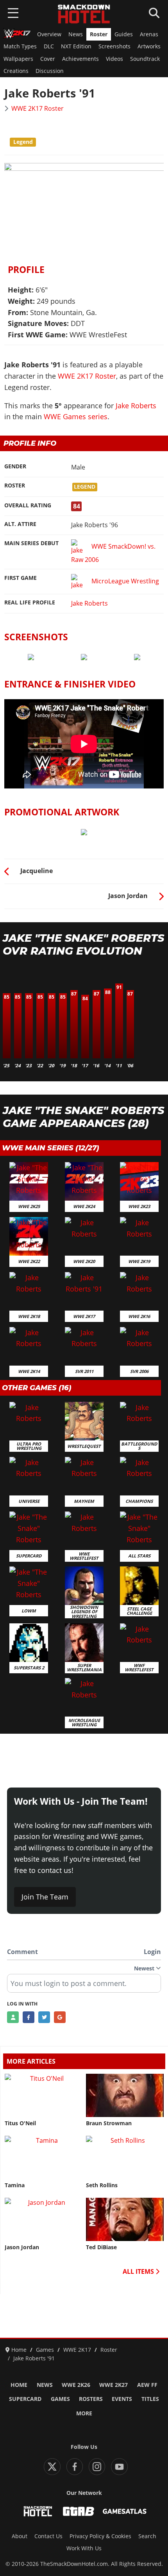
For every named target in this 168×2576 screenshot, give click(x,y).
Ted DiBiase (101, 2247)
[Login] (13, 2017)
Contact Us (48, 2536)
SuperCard (25, 2399)
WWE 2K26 (76, 2385)
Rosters (91, 2399)
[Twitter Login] (44, 2017)
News (76, 34)
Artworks (149, 46)
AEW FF (147, 2385)
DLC (49, 46)
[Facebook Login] (29, 2017)
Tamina (15, 2185)
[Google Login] (60, 2017)
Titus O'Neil (20, 2123)
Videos (114, 59)
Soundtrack (145, 59)
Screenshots (114, 46)
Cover (48, 59)
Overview (49, 34)
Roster (99, 34)
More (84, 2413)
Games (60, 2399)
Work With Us (84, 2548)
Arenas (149, 34)
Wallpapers (18, 59)
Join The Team (45, 1897)
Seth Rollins (102, 2185)
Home (19, 2385)
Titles (150, 2399)
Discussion (50, 71)
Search (147, 2536)
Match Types (20, 46)
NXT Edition (76, 46)
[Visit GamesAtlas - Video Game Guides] (125, 2511)
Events (122, 2399)
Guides (124, 34)
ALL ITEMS (139, 2271)
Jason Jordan (22, 2247)
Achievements (80, 59)
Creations (16, 71)
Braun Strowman (109, 2123)
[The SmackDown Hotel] (84, 14)
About (20, 2536)
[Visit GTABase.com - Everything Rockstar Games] (79, 2511)
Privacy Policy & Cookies (100, 2536)
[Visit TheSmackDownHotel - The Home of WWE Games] (38, 2511)
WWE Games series (76, 416)
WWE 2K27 (113, 2385)
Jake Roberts (136, 406)
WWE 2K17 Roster (38, 108)
